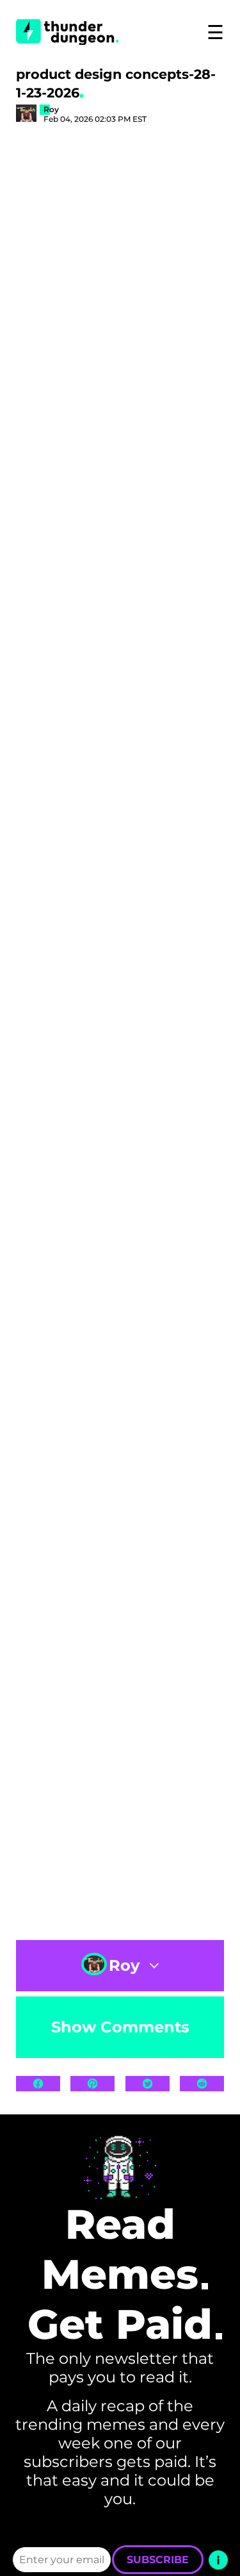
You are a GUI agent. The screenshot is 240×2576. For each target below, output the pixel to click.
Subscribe (158, 2560)
